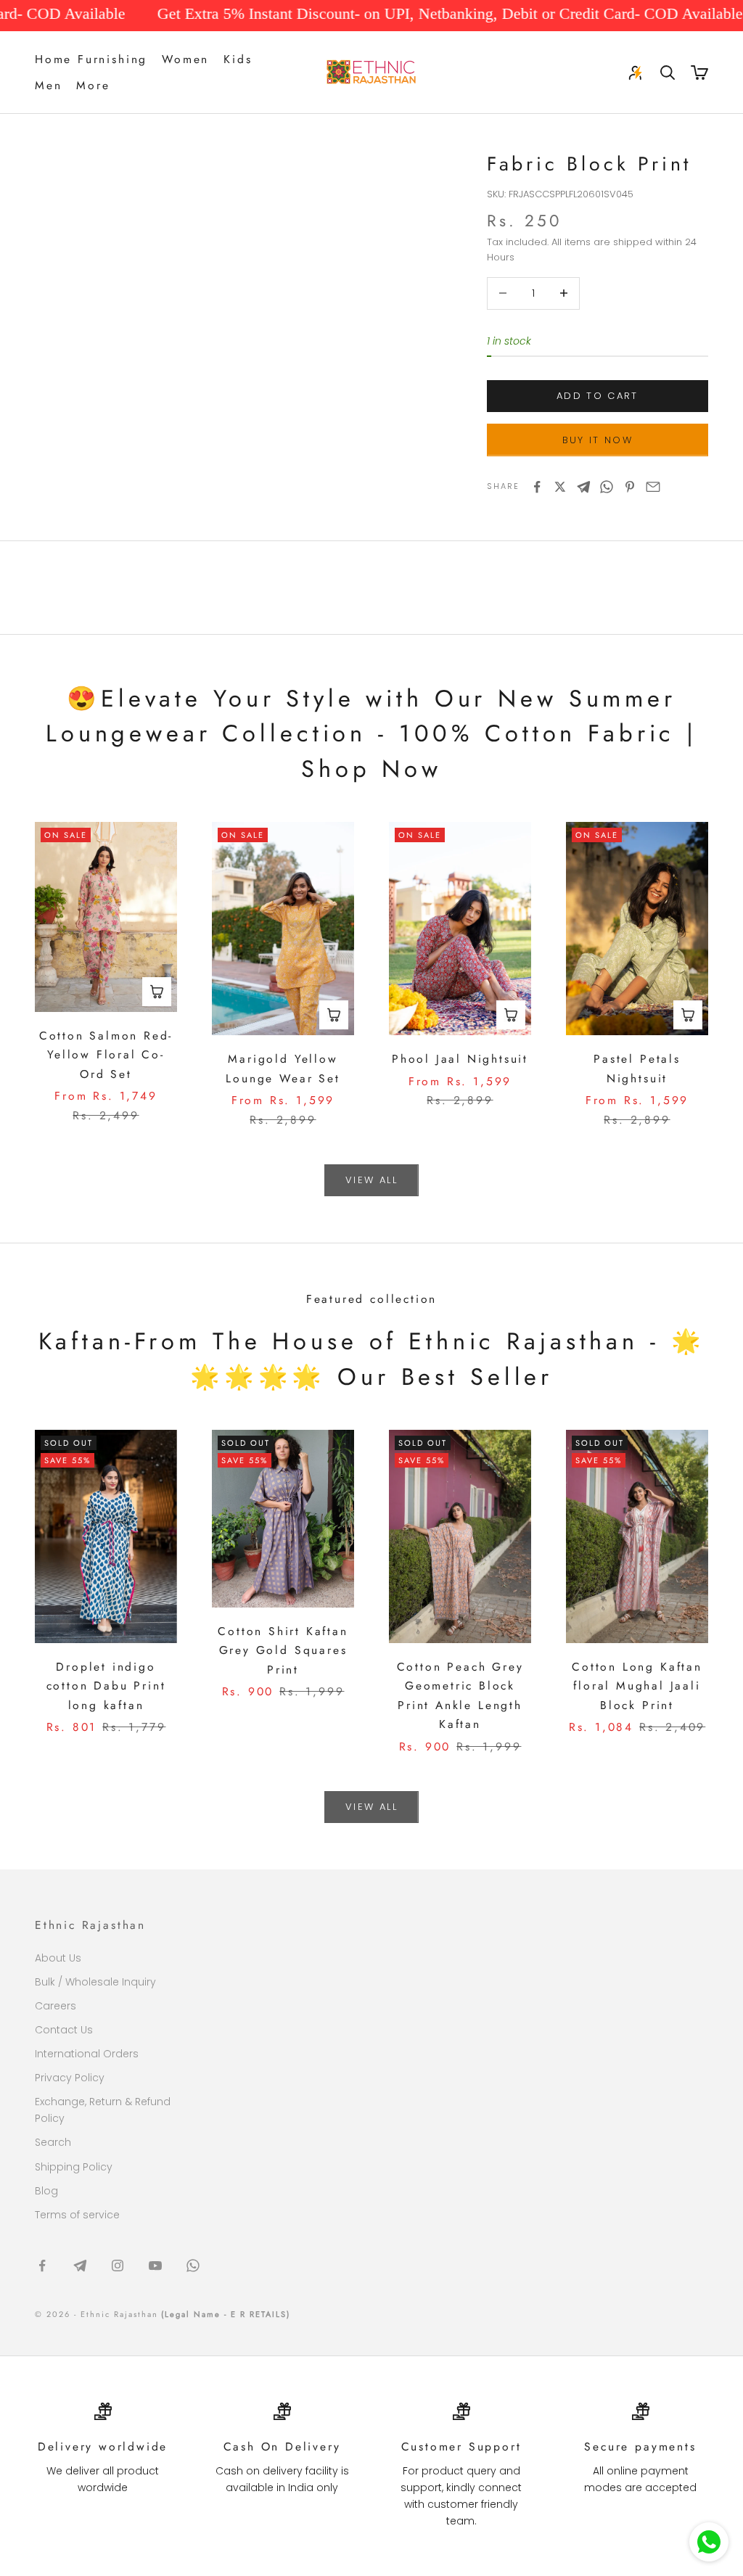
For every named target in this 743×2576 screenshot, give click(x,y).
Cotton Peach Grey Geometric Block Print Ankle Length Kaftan (460, 1696)
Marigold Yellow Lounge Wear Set (283, 1069)
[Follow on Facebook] (42, 2266)
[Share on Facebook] (537, 487)
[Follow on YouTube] (155, 2266)
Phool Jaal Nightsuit (460, 1059)
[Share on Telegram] (583, 487)
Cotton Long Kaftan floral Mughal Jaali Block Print (637, 1686)
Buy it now (598, 440)
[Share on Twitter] (560, 487)
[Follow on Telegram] (80, 2266)
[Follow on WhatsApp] (193, 2266)
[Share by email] (653, 487)
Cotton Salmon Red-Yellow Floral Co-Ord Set (106, 1055)
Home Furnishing (91, 59)
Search (53, 2142)
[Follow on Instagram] (118, 2266)
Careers (56, 2006)
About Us (58, 1958)
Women (185, 59)
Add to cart (598, 396)
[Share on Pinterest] (630, 487)
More (93, 85)
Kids (238, 59)
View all (371, 1180)
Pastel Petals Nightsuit (637, 1069)
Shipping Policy (74, 2167)
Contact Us (64, 2030)
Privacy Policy (70, 2078)
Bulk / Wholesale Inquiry (95, 1982)
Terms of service (77, 2215)
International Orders (87, 2054)
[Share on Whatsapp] (607, 487)
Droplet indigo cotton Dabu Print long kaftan (106, 1686)
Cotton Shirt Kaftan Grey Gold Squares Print (283, 1650)
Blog (46, 2191)
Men (48, 85)
